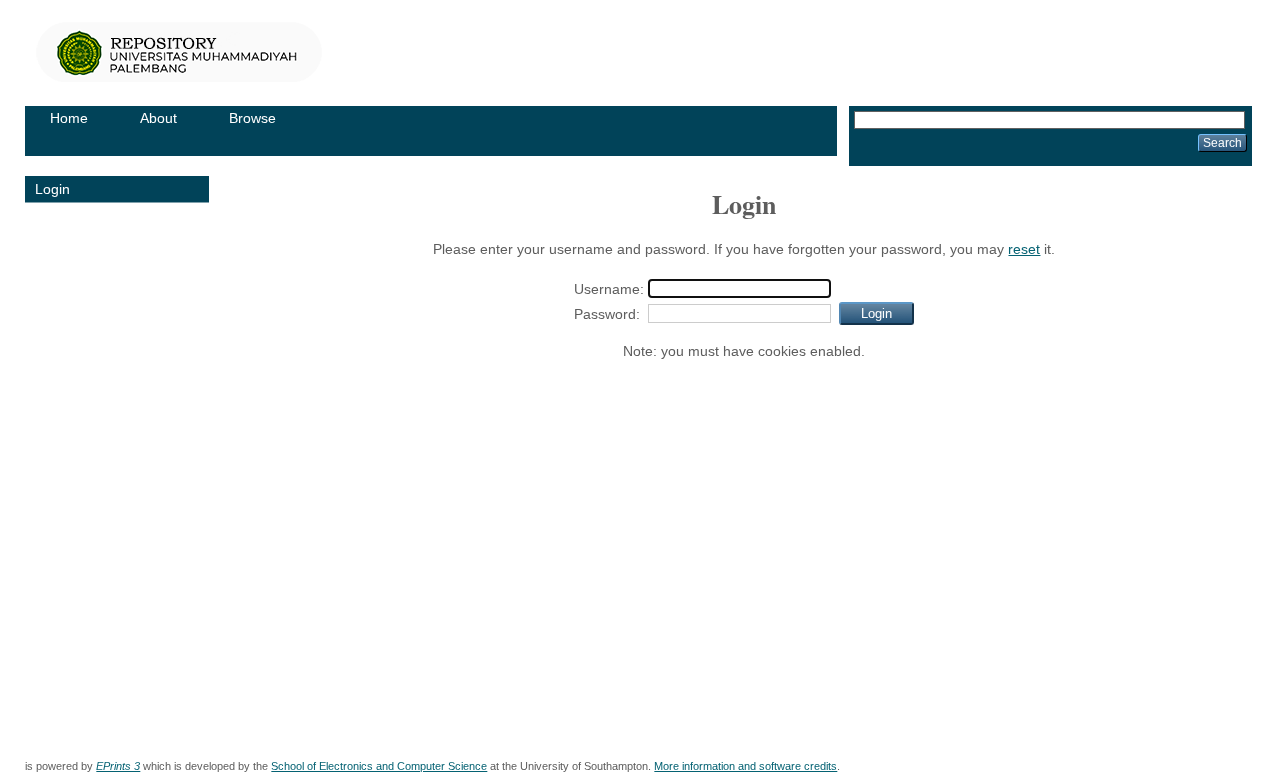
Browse (252, 118)
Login (52, 189)
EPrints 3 (118, 766)
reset (1024, 249)
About (158, 118)
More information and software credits (745, 766)
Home (69, 118)
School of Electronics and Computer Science (379, 766)
